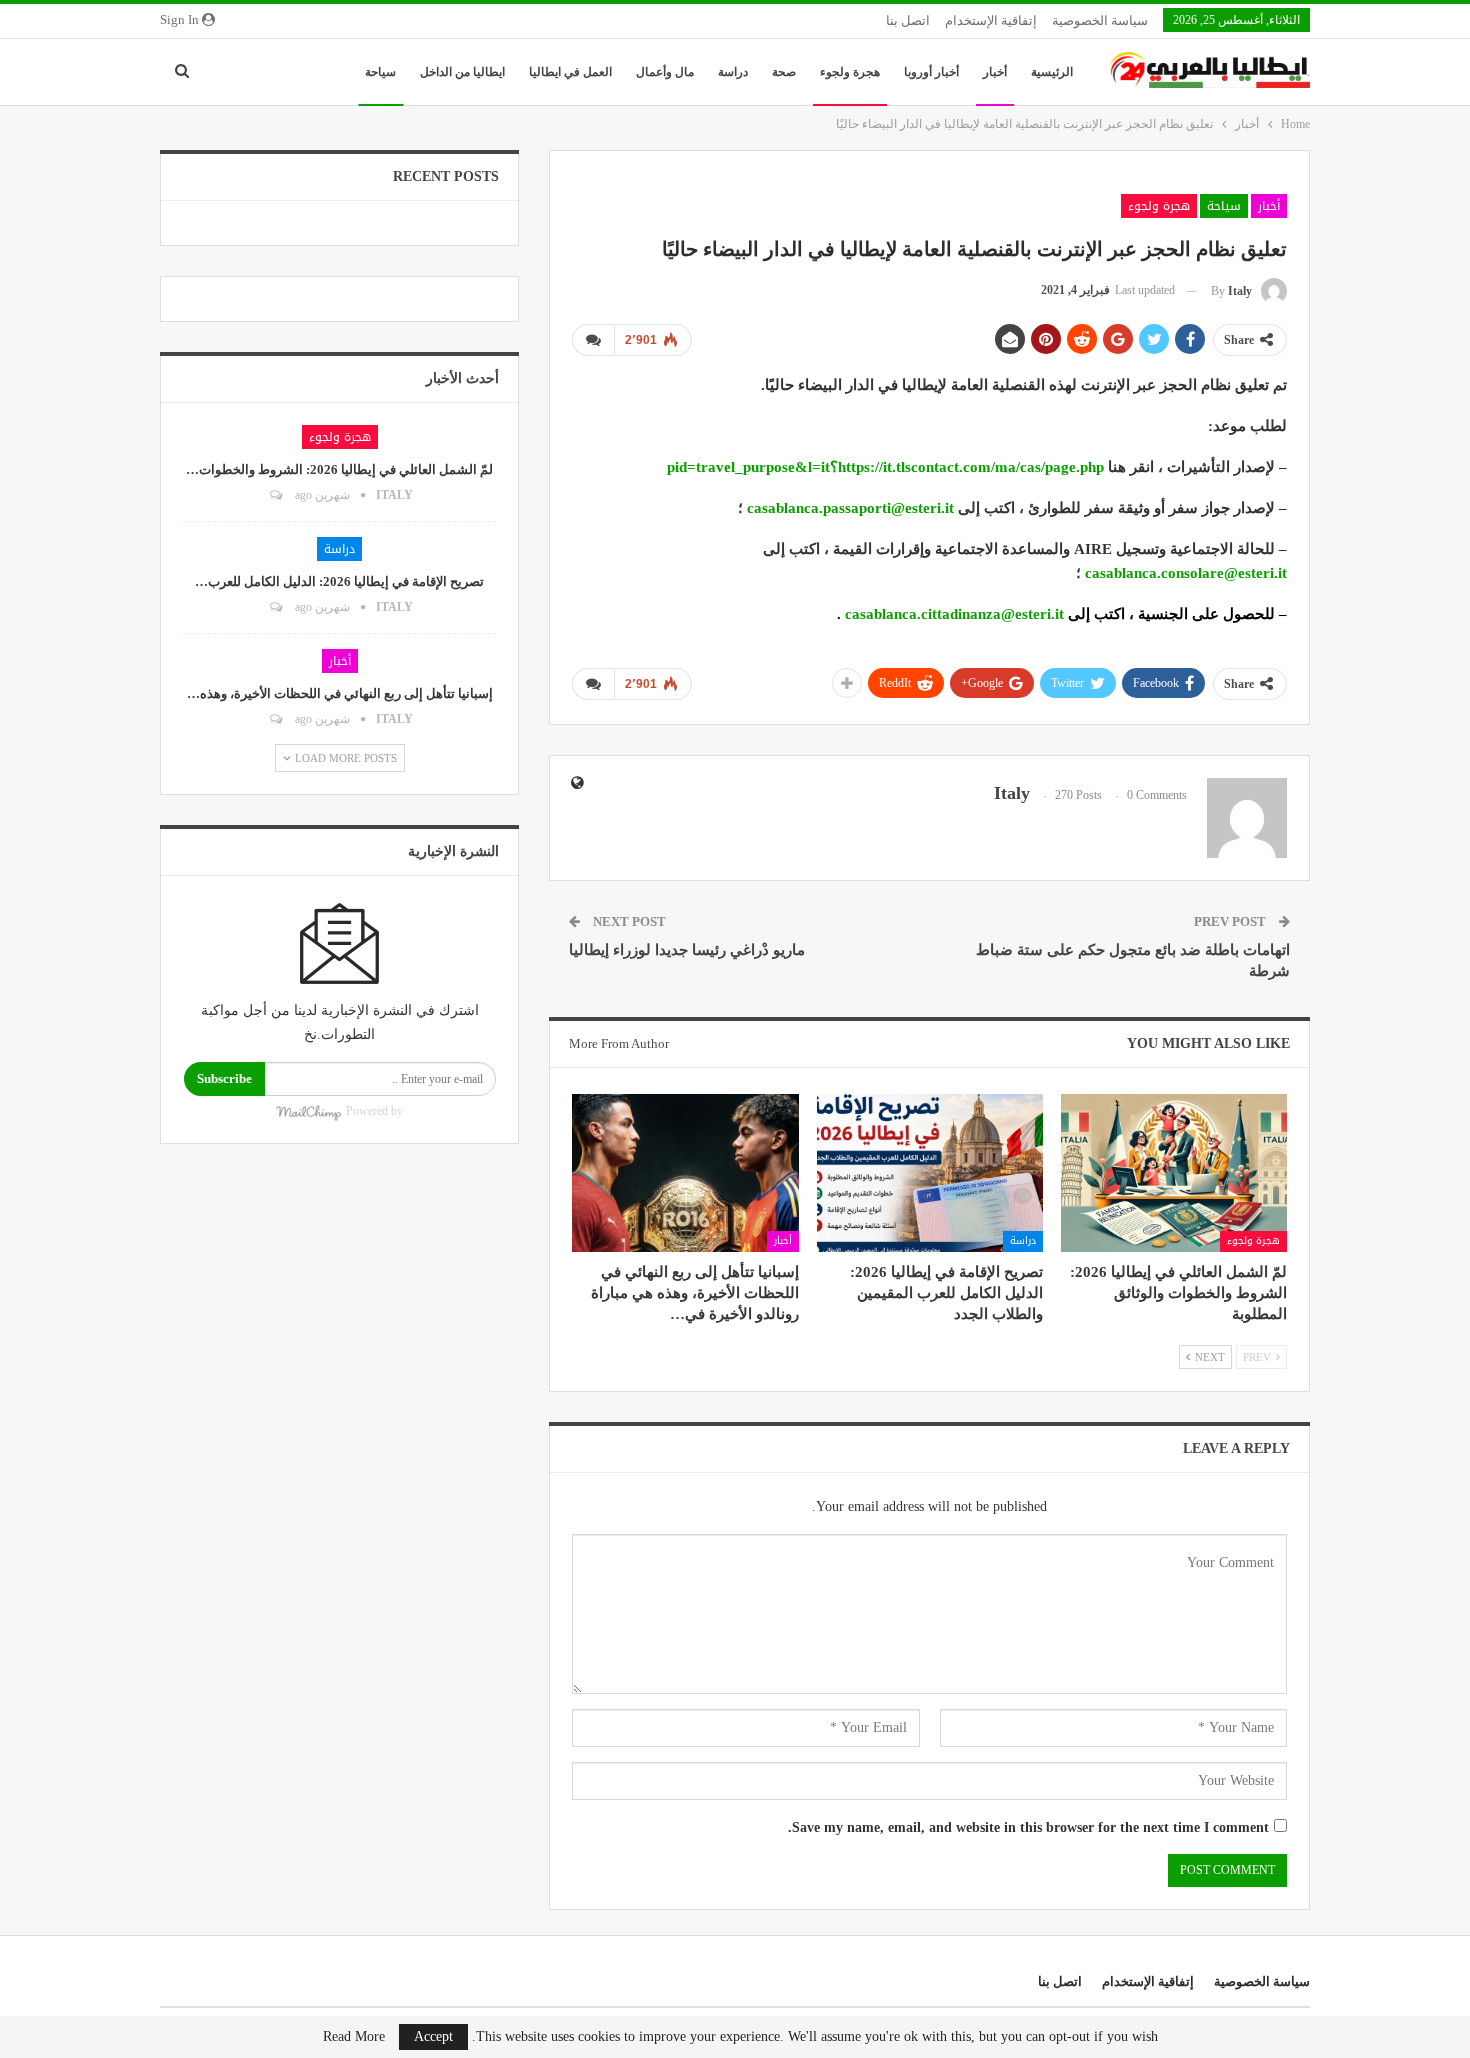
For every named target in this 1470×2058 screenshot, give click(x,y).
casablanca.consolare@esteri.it (1184, 573)
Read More (354, 2037)
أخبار (995, 72)
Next (1208, 1357)
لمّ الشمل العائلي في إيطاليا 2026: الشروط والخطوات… (339, 469)
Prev (1258, 1357)
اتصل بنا (908, 20)
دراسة (733, 72)
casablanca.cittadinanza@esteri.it (952, 614)
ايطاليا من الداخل (462, 72)
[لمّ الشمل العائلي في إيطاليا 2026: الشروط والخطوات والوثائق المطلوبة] (1174, 1173)
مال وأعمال (665, 72)
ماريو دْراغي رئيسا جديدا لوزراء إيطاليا (687, 950)
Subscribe (224, 1078)
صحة (784, 72)
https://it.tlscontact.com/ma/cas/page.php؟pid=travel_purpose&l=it (883, 467)
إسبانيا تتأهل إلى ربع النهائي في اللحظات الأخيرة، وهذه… (340, 693)
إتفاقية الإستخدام (991, 20)
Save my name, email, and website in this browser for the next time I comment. (1028, 1827)
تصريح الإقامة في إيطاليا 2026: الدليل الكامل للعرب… (339, 581)
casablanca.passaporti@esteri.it (848, 508)
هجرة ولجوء (850, 72)
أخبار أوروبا (931, 72)
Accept (433, 2036)
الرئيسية (1052, 72)
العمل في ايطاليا (570, 72)
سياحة (380, 72)
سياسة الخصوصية (1100, 20)
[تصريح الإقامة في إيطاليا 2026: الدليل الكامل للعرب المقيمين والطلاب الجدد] (930, 1173)
